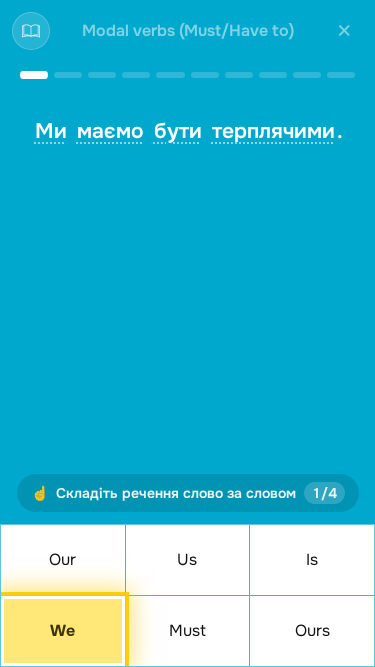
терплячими (273, 131)
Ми (51, 131)
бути (178, 131)
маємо (110, 131)
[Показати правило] (31, 31)
